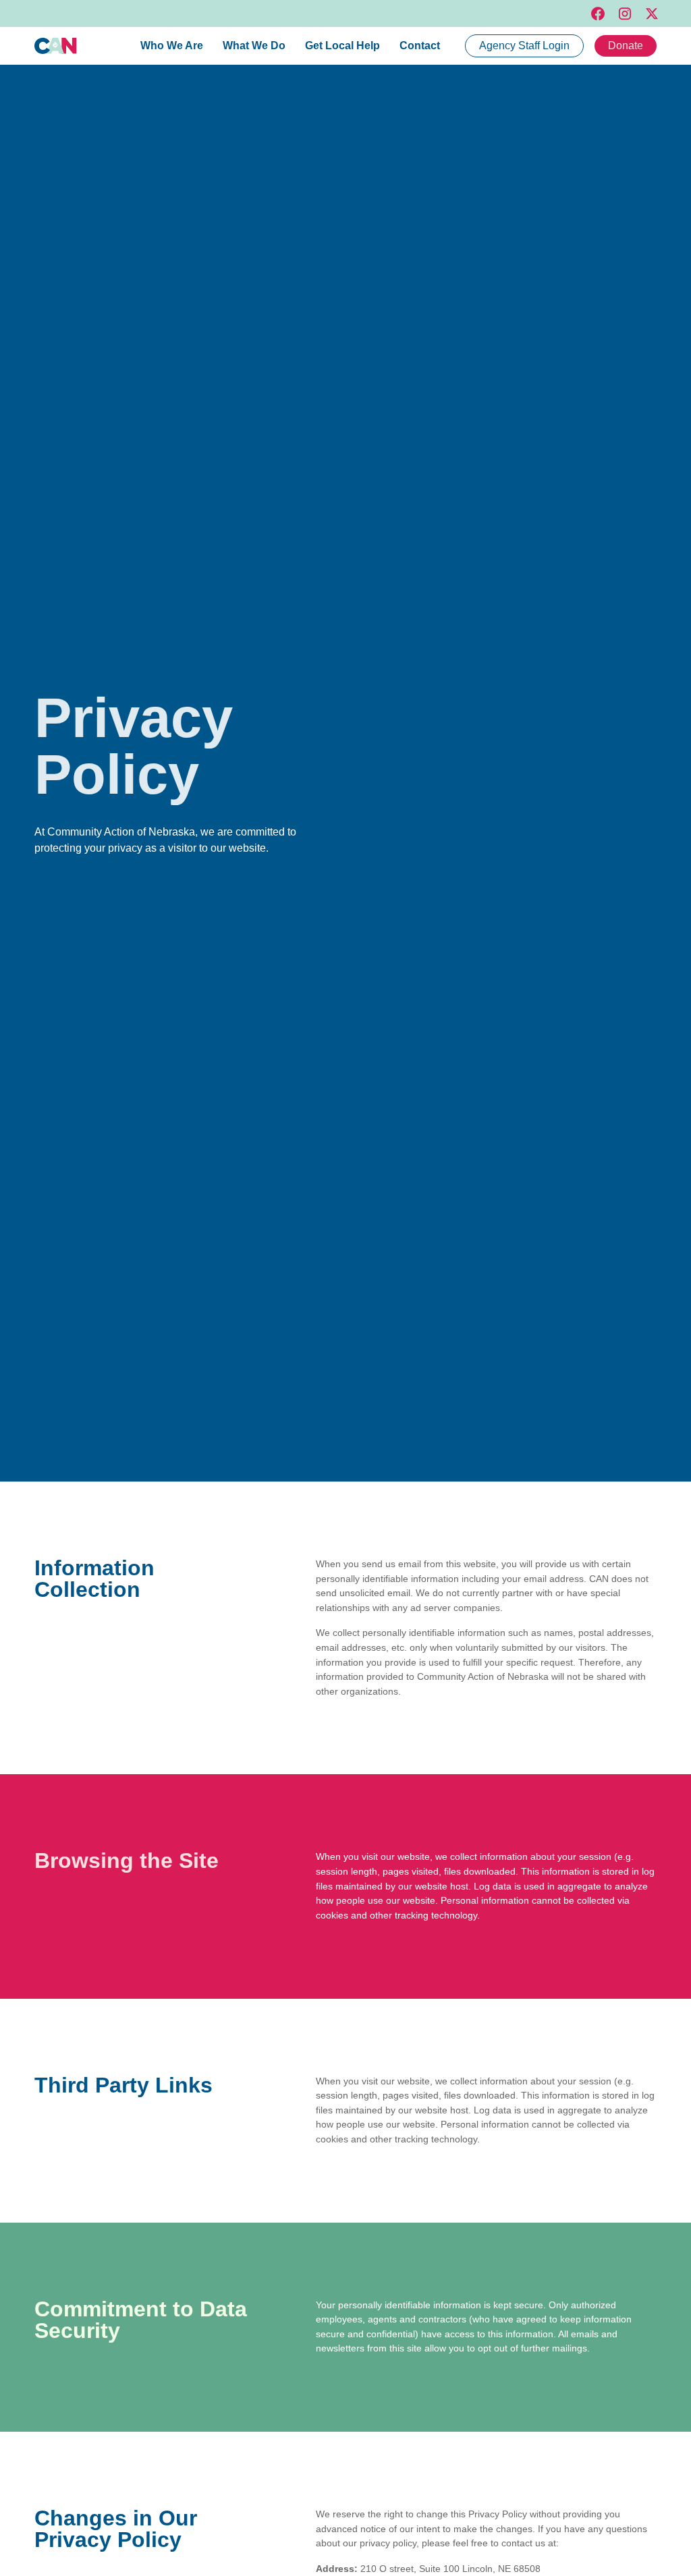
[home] (56, 46)
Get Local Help (342, 46)
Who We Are (172, 46)
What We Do (254, 46)
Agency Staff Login (524, 46)
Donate (626, 46)
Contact (420, 46)
